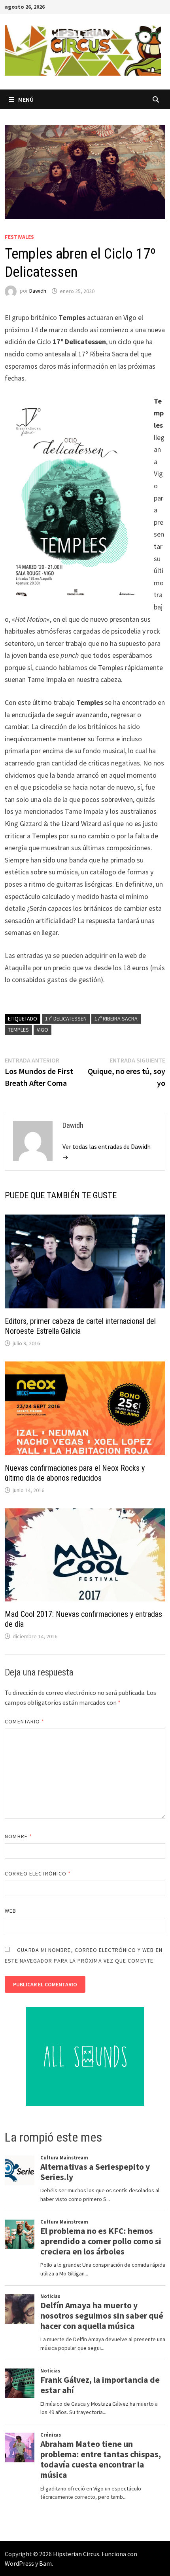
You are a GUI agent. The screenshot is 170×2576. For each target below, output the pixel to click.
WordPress (19, 2563)
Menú (26, 99)
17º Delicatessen (66, 1019)
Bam (45, 2563)
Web (10, 1911)
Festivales (19, 237)
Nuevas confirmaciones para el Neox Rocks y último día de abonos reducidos (75, 1473)
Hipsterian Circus (76, 2554)
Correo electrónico (38, 1873)
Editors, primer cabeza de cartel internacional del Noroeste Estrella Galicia (80, 1326)
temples (18, 1030)
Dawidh (38, 291)
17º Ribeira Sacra (116, 1019)
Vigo (42, 1030)
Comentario (25, 1721)
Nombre (18, 1836)
